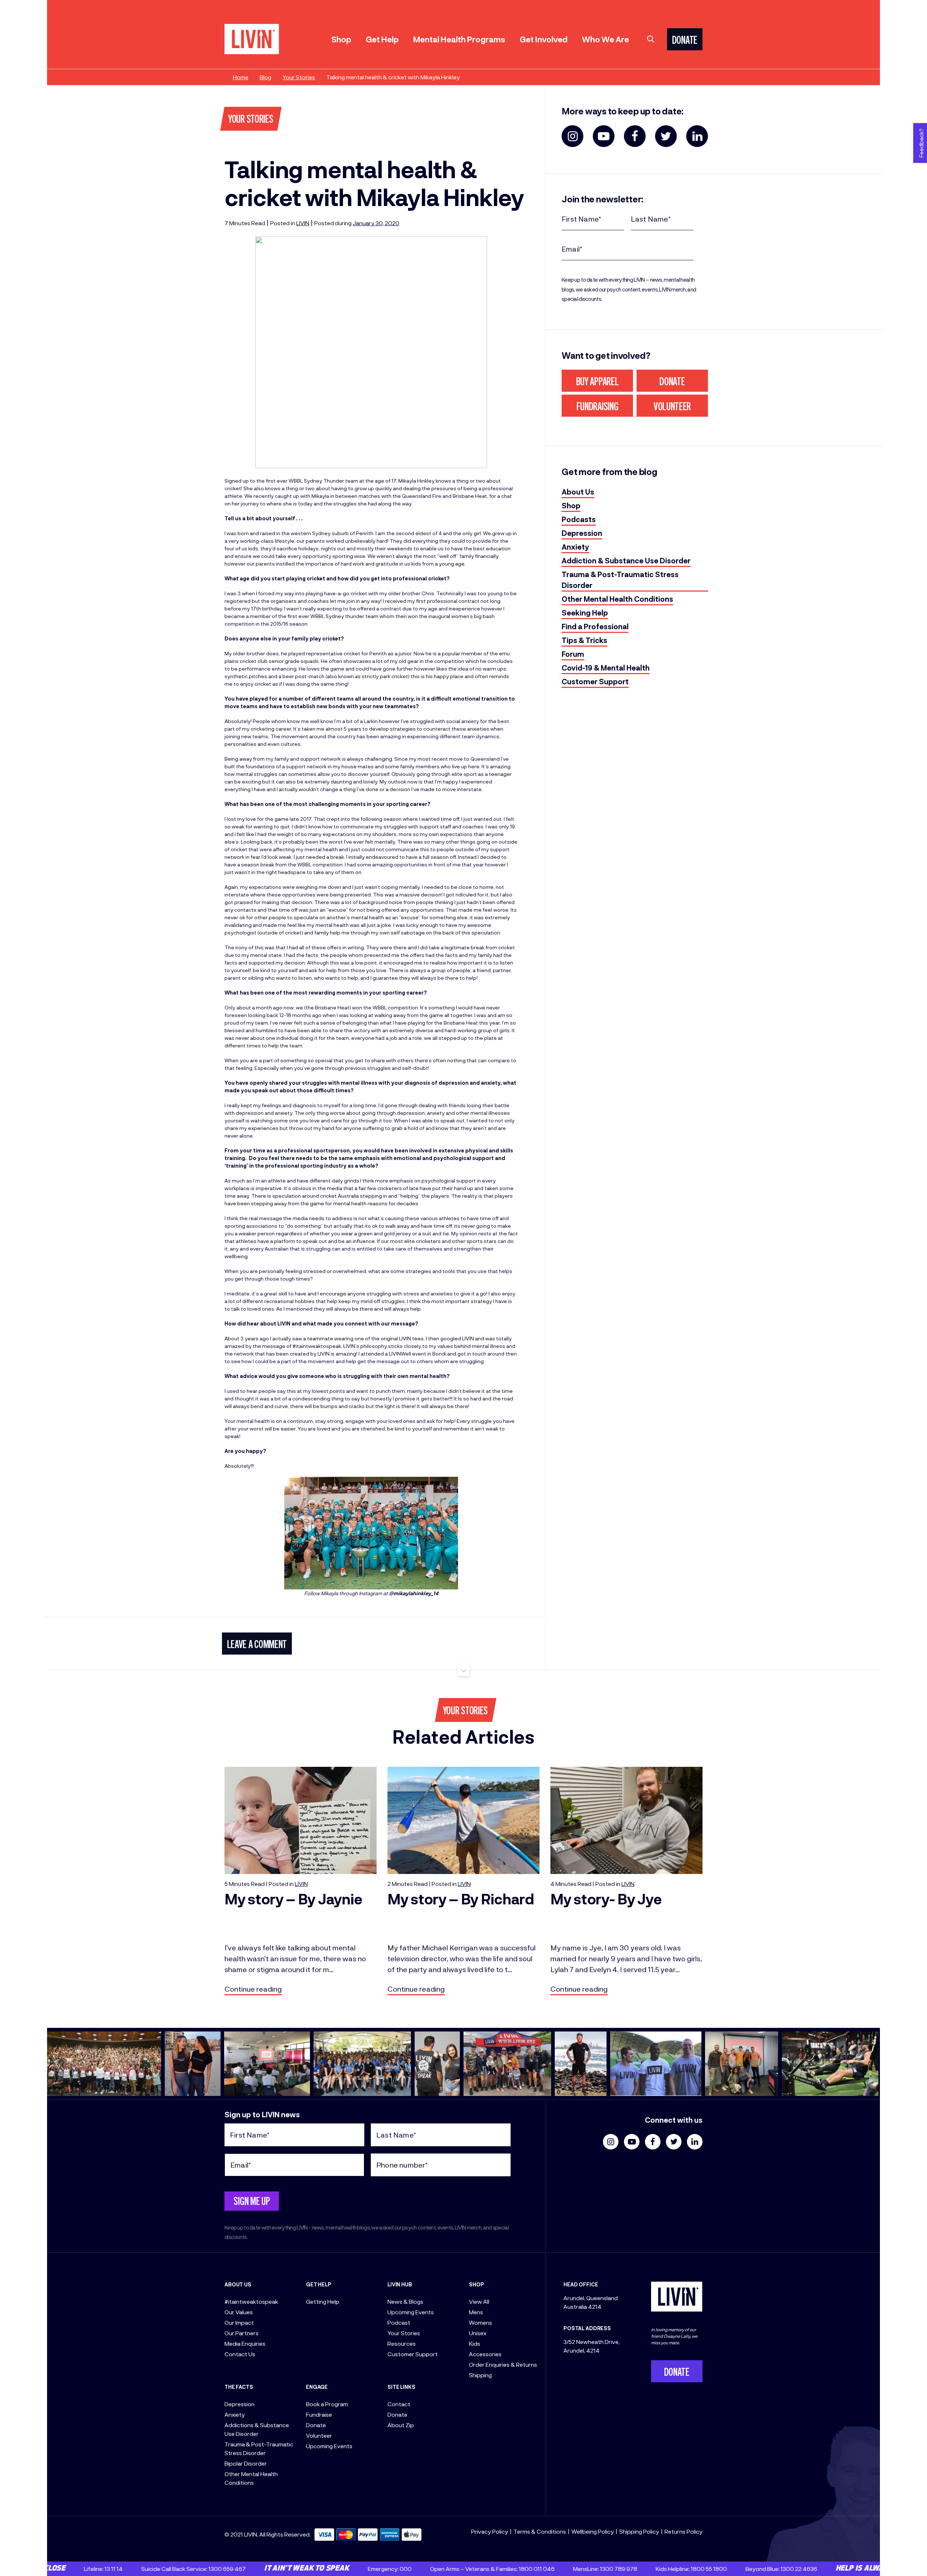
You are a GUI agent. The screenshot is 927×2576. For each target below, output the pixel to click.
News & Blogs (405, 2301)
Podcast (399, 2322)
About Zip (401, 2425)
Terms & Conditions (540, 2531)
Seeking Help (585, 613)
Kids (475, 2343)
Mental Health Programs (459, 39)
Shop (341, 39)
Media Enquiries (245, 2343)
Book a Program (327, 2404)
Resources (402, 2343)
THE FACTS (239, 2387)
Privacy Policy (490, 2531)
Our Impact (239, 2322)
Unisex (478, 2333)
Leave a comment (257, 1646)
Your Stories (299, 77)
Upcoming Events (329, 2446)
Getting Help (323, 2301)
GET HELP (319, 2284)
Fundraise (319, 2414)
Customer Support (595, 681)
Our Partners (242, 2333)
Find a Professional (595, 626)
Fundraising (597, 408)
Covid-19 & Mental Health (606, 668)
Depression (582, 533)
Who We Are (605, 39)
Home (241, 77)
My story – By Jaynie (293, 1899)
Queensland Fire (422, 496)
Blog (265, 77)
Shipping (480, 2375)
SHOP (476, 2284)
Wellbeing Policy (593, 2531)
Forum (573, 654)
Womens (481, 2322)
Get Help (382, 39)
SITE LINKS (401, 2387)
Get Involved (544, 39)
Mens (476, 2312)
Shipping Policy (639, 2531)
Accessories (485, 2354)
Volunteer (672, 408)
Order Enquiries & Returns (503, 2364)
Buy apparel (597, 383)
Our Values (239, 2312)
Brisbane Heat (470, 496)
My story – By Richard (461, 1899)
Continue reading (253, 1989)
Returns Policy (683, 2531)
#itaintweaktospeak (251, 2301)
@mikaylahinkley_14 (414, 1593)
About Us (578, 492)
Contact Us (240, 2354)
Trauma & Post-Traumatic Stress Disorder (620, 580)
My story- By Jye (606, 1899)
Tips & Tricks (584, 640)
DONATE (685, 41)
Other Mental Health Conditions (617, 599)
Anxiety (575, 547)
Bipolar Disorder (246, 2463)
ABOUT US (238, 2284)
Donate (672, 383)
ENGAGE (317, 2387)
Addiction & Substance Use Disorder (626, 560)
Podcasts (579, 519)
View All (479, 2301)
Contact (399, 2404)
